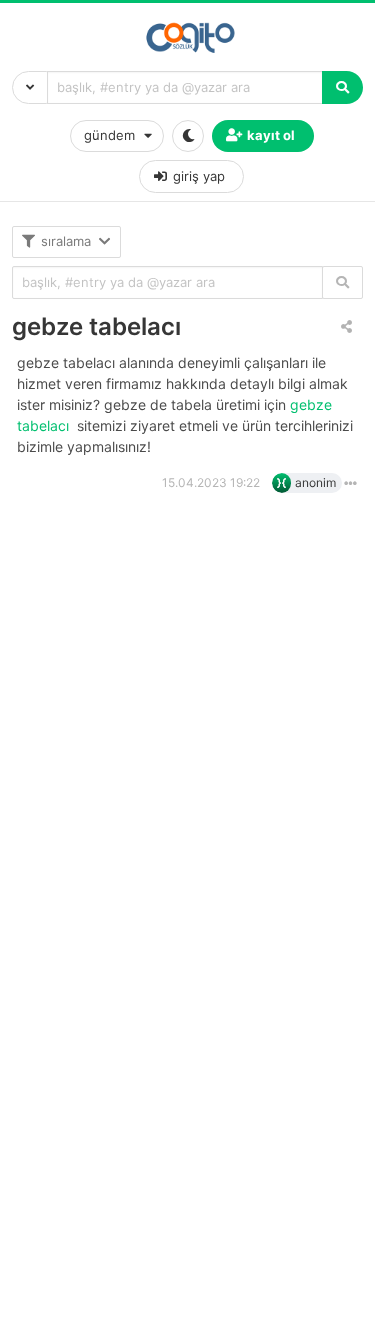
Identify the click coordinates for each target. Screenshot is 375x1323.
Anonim (315, 482)
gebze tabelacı (96, 326)
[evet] (342, 282)
